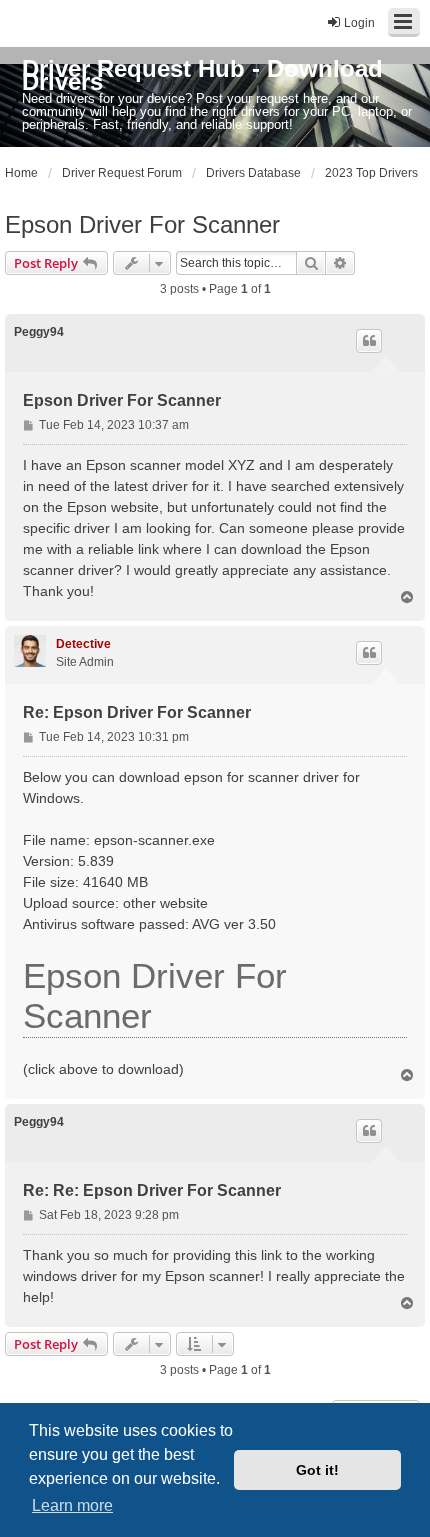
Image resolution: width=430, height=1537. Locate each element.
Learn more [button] (72, 1505)
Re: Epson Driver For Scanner (137, 712)
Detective (83, 644)
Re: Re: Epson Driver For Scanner (152, 1190)
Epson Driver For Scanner (142, 224)
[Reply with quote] (369, 341)
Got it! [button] (317, 1470)
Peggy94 (39, 332)
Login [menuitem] (359, 23)
